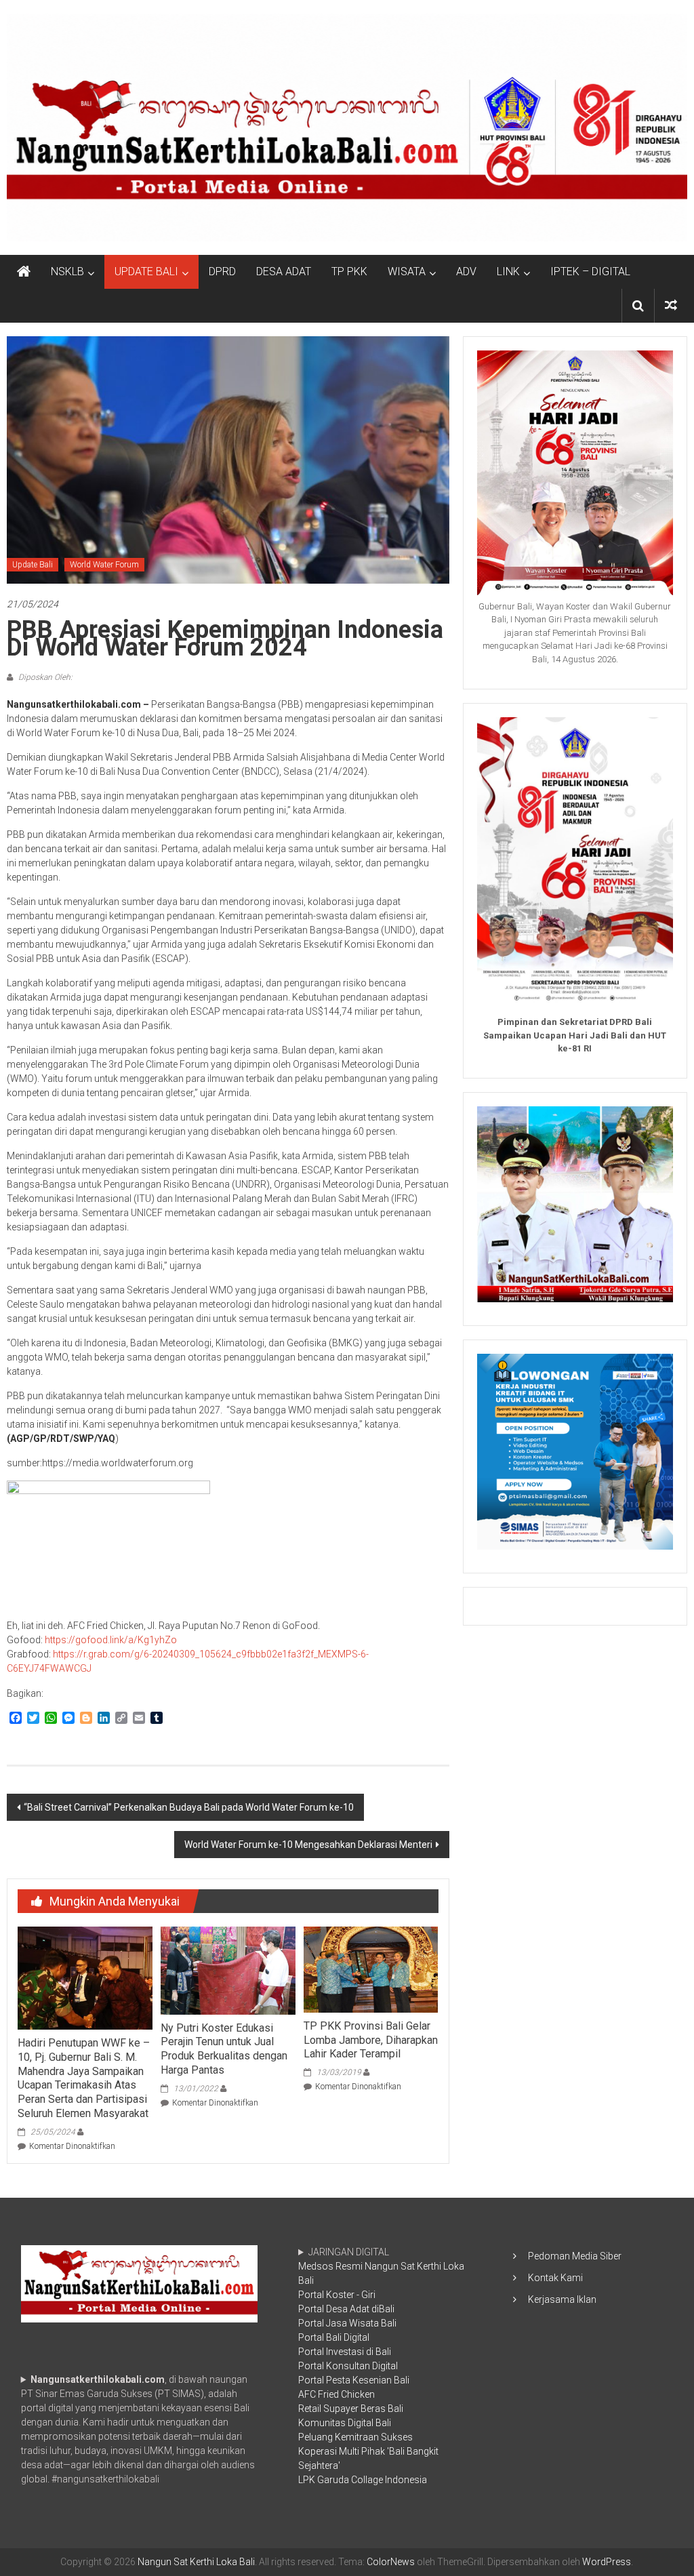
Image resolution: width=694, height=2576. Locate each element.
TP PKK (349, 271)
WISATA (407, 271)
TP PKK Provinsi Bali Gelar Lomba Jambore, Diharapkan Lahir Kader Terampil (371, 2040)
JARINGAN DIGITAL (381, 2366)
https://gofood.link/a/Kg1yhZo (112, 1640)
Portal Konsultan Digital (348, 2366)
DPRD (222, 271)
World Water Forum (104, 565)
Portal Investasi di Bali (345, 2352)
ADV (466, 271)
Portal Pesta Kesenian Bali (354, 2380)
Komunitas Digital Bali (345, 2423)
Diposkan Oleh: (44, 677)
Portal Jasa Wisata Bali (347, 2323)
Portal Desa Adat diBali (346, 2309)
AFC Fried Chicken (336, 2394)
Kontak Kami (555, 2278)
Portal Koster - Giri (337, 2295)
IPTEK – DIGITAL (590, 271)
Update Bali (33, 565)
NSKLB (67, 271)
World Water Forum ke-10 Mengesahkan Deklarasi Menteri (308, 1845)
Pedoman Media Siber (575, 2256)
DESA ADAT (284, 271)
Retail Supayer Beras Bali (351, 2409)
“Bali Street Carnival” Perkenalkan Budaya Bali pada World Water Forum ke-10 (189, 1807)
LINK (508, 271)
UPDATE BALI (146, 271)
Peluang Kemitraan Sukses (355, 2437)
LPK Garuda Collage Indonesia (363, 2480)
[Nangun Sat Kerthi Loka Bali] (24, 272)
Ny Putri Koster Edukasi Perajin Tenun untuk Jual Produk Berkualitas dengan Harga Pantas (224, 2049)
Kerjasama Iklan (562, 2299)
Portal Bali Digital (334, 2337)
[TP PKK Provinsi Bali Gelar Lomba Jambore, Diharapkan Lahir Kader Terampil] (371, 1969)
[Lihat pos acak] (671, 305)
